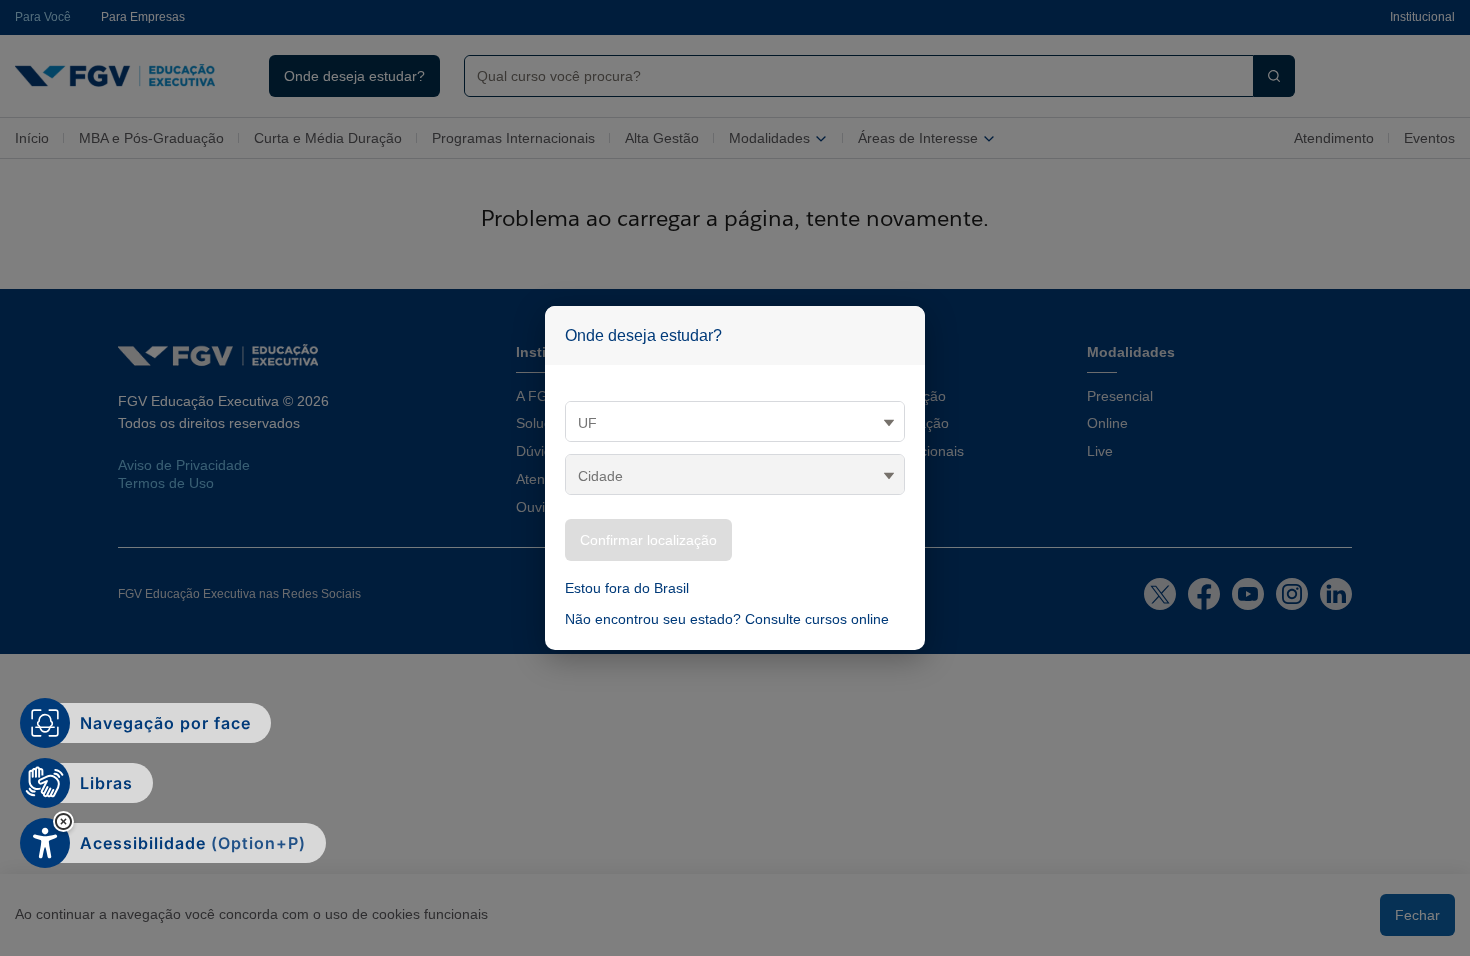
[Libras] (45, 783)
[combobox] (851, 76)
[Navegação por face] (45, 723)
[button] (63, 821)
